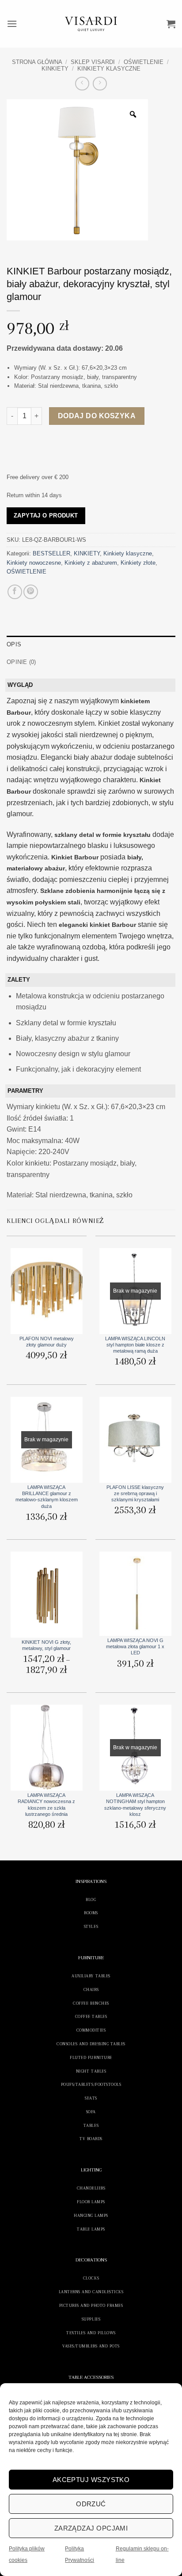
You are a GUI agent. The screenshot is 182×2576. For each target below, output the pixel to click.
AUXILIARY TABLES (91, 1976)
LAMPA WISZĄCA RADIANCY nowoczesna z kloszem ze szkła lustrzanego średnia (46, 1805)
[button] (12, 24)
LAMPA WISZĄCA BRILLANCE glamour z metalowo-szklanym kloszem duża (47, 1497)
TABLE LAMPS (91, 2229)
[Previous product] (100, 84)
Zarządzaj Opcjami (91, 2528)
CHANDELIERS (91, 2188)
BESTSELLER (51, 553)
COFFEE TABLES (91, 2016)
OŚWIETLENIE (144, 62)
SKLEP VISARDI (93, 62)
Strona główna (37, 62)
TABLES (91, 2125)
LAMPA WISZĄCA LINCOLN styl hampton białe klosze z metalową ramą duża (135, 1345)
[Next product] (82, 84)
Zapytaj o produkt (46, 516)
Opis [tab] (14, 644)
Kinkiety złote (138, 563)
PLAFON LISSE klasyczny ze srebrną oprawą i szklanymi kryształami (135, 1494)
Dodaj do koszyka (97, 416)
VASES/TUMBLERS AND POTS (91, 2346)
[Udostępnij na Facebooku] (15, 592)
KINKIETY (55, 69)
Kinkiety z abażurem (91, 563)
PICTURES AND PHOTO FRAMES (91, 2305)
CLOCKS (91, 2278)
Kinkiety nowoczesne (34, 563)
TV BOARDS (91, 2139)
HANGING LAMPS (91, 2215)
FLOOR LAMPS (91, 2202)
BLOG (91, 1899)
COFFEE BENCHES (91, 2003)
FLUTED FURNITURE (91, 2057)
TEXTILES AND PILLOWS (91, 2333)
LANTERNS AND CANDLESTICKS (91, 2292)
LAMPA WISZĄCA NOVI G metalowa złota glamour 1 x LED (135, 1647)
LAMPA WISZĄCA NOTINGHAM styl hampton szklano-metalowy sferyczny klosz (135, 1805)
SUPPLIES (91, 2319)
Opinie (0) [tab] (21, 662)
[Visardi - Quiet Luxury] (91, 24)
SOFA (91, 2112)
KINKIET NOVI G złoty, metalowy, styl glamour (46, 1645)
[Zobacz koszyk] (171, 24)
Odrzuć (91, 2504)
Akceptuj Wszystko (91, 2480)
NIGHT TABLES (91, 2071)
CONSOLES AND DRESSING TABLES (91, 2044)
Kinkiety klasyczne (109, 69)
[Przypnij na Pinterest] (31, 592)
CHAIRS (91, 1989)
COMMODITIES (91, 2030)
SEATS (91, 2098)
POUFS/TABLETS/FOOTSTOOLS (91, 2084)
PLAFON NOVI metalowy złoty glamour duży (47, 1342)
